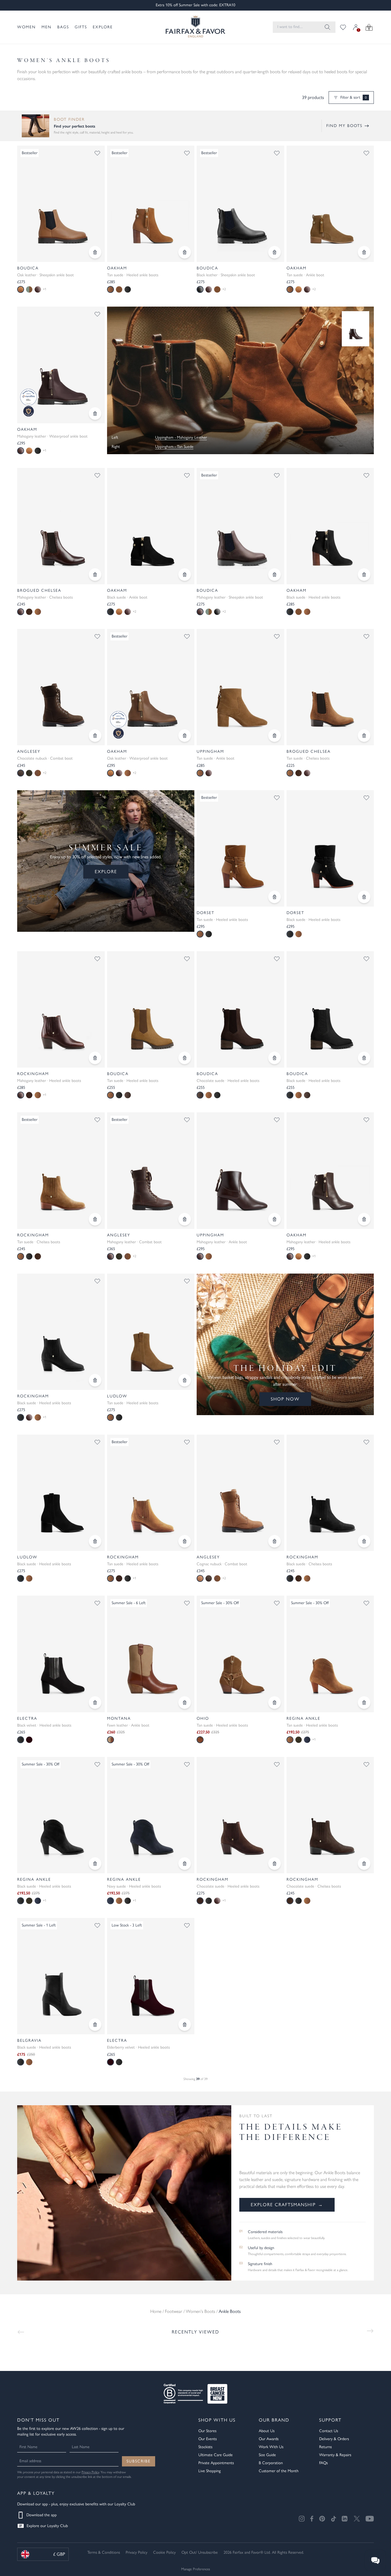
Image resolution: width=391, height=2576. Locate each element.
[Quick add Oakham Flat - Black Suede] (185, 575)
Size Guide (267, 2455)
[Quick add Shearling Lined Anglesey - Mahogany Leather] (185, 1219)
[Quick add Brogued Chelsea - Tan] (364, 736)
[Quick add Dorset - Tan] (275, 897)
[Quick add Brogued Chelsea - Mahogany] (95, 575)
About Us (267, 2431)
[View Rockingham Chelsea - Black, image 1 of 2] (330, 1493)
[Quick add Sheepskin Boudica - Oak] (95, 252)
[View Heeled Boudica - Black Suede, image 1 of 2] (330, 1009)
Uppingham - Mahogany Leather (181, 437)
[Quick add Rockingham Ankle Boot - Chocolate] (275, 1864)
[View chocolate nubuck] (209, 1578)
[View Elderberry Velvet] (29, 1740)
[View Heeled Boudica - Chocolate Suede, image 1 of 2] (240, 1009)
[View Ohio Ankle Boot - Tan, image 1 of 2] (240, 1654)
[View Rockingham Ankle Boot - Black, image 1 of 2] (61, 1332)
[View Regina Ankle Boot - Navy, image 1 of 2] (151, 1815)
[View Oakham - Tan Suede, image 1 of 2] (151, 204)
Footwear (174, 2311)
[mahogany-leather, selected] (200, 612)
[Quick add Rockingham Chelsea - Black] (364, 1541)
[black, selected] (110, 612)
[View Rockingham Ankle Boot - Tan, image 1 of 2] (151, 1493)
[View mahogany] (307, 773)
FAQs (323, 2463)
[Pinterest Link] (322, 2519)
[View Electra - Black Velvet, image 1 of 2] (61, 1654)
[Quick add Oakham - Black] (364, 575)
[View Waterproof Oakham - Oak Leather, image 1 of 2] (151, 687)
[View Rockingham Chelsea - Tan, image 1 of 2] (61, 1170)
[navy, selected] (110, 1901)
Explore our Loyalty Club (47, 2526)
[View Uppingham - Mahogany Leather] (356, 329)
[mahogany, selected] (21, 612)
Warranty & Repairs (335, 2455)
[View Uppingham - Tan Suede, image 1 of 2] (240, 687)
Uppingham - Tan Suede (174, 447)
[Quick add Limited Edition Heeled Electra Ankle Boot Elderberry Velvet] (185, 2025)
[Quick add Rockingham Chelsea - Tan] (95, 1219)
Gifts (81, 27)
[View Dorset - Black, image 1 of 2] (330, 848)
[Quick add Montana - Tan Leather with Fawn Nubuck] (185, 1703)
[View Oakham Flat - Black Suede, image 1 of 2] (151, 526)
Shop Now (285, 1399)
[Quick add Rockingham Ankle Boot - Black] (95, 1380)
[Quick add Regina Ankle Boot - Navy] (185, 1864)
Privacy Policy (90, 2472)
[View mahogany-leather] (38, 289)
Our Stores (207, 2431)
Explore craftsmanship (287, 2205)
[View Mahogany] (209, 773)
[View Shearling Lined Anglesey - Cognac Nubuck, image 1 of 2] (240, 1493)
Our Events (208, 2439)
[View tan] (38, 612)
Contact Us (329, 2431)
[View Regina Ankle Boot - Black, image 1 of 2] (61, 1815)
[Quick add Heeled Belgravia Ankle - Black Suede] (95, 2025)
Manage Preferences (196, 2569)
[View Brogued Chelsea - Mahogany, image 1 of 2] (61, 526)
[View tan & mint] (29, 289)
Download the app (42, 2515)
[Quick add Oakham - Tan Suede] (185, 252)
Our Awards (269, 2439)
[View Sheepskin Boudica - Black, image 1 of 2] (240, 204)
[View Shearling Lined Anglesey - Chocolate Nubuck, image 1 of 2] (61, 687)
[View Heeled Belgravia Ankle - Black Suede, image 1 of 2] (61, 1976)
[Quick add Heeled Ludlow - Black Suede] (95, 1541)
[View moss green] (29, 773)
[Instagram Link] (302, 2519)
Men (47, 27)
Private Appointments (216, 2463)
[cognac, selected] (200, 1578)
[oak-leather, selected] (21, 289)
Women (26, 27)
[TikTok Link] (333, 2519)
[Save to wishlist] (97, 153)
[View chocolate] (29, 612)
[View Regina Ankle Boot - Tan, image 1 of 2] (330, 1654)
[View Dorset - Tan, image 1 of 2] (240, 848)
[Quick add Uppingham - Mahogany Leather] (275, 1219)
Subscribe (139, 2461)
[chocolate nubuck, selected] (21, 773)
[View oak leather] (299, 289)
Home (156, 2311)
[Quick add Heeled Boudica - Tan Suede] (185, 1058)
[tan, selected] (110, 289)
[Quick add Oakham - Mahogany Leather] (364, 1219)
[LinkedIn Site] (345, 2519)
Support (330, 2420)
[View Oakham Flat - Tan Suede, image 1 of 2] (330, 204)
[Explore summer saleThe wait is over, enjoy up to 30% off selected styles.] (241, 380)
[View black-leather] (217, 612)
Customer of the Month (279, 2471)
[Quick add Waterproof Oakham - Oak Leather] (185, 736)
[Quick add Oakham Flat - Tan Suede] (364, 252)
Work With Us (271, 2447)
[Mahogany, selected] (200, 1256)
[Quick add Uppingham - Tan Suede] (275, 736)
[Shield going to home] (195, 27)
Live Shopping (210, 2471)
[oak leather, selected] (110, 773)
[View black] (128, 289)
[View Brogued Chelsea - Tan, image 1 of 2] (330, 687)
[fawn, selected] (110, 1740)
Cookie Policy (164, 2552)
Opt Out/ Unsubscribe (200, 2552)
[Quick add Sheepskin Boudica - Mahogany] (275, 575)
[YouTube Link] (370, 2519)
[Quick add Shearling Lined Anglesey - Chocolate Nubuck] (95, 736)
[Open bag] (369, 27)
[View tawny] (119, 289)
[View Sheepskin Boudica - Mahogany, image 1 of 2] (240, 526)
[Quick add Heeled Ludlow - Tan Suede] (185, 1380)
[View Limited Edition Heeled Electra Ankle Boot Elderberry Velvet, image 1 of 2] (151, 1976)
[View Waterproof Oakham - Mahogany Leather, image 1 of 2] (61, 365)
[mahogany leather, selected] (21, 451)
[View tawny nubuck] (38, 773)
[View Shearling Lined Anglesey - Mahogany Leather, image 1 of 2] (151, 1170)
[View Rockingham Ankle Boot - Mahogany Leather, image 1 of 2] (61, 1009)
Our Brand (274, 2420)
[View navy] (307, 1740)
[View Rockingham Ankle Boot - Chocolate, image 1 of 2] (240, 1815)
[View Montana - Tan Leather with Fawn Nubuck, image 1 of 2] (151, 1654)
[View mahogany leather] (307, 289)
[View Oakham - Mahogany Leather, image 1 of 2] (330, 1170)
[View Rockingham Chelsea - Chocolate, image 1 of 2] (330, 1815)
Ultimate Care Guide (216, 2455)
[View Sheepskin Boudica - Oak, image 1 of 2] (61, 204)
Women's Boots (201, 2311)
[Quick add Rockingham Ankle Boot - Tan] (185, 1541)
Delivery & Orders (334, 2439)
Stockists (205, 2447)
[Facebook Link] (312, 2519)
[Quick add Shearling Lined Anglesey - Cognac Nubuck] (275, 1541)
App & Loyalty (36, 2493)
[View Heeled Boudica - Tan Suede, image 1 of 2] (151, 1009)
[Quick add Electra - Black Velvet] (95, 1703)
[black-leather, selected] (200, 289)
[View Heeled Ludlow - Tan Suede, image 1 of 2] (151, 1332)
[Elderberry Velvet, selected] (110, 2062)
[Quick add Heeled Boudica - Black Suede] (364, 1058)
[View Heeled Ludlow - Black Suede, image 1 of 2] (61, 1493)
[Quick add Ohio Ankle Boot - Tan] (275, 1703)
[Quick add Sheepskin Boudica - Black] (275, 252)
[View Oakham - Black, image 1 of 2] (330, 526)
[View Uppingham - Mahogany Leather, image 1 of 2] (240, 1170)
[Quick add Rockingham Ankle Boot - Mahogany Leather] (95, 1058)
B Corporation (271, 2463)
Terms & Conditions (104, 2552)
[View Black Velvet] (119, 2062)
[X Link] (357, 2519)
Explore (103, 27)
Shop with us (217, 2420)
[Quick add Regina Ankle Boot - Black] (95, 1864)
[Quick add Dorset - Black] (364, 897)
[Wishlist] (343, 27)
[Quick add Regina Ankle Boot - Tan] (364, 1703)
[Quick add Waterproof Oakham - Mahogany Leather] (95, 414)
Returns (325, 2447)
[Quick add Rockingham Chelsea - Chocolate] (364, 1864)
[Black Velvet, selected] (21, 1740)
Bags (63, 27)
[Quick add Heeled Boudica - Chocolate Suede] (275, 1058)
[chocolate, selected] (200, 1095)
